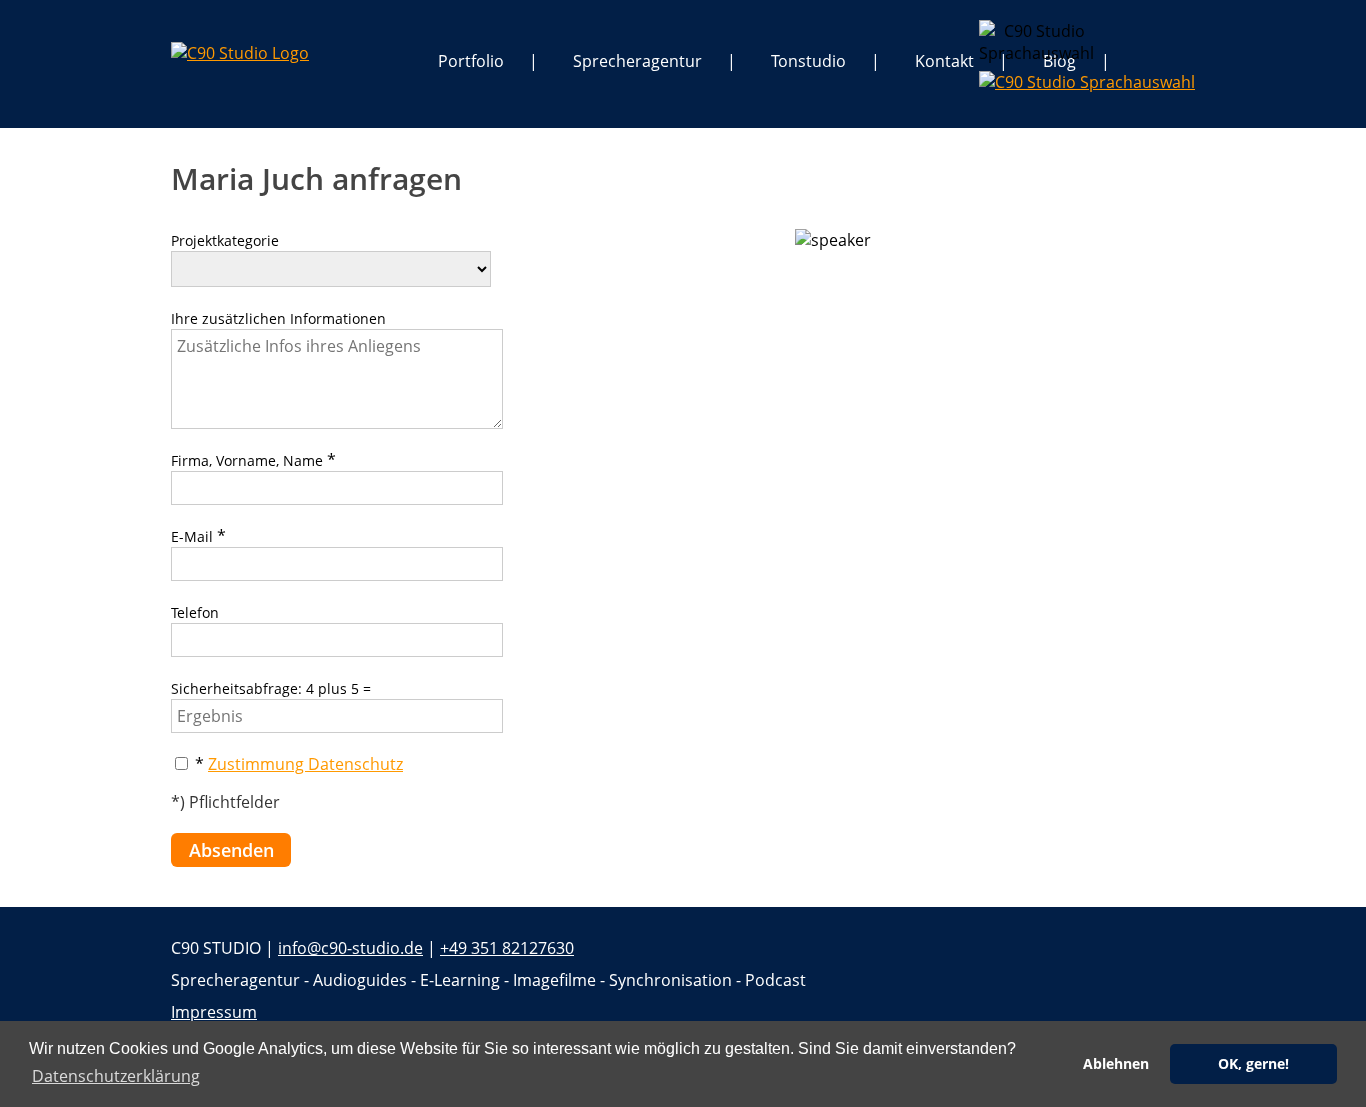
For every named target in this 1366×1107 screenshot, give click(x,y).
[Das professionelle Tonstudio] (240, 53)
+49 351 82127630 (507, 948)
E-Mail (192, 536)
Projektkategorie (225, 240)
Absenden (231, 850)
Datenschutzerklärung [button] (116, 1076)
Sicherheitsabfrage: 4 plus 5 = (271, 688)
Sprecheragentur (637, 61)
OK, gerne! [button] (1253, 1063)
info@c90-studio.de (350, 948)
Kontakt (944, 61)
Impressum (214, 1012)
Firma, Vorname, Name (247, 460)
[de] (994, 35)
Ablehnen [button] (1116, 1063)
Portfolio (471, 61)
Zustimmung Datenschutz (305, 764)
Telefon (195, 612)
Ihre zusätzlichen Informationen (278, 318)
